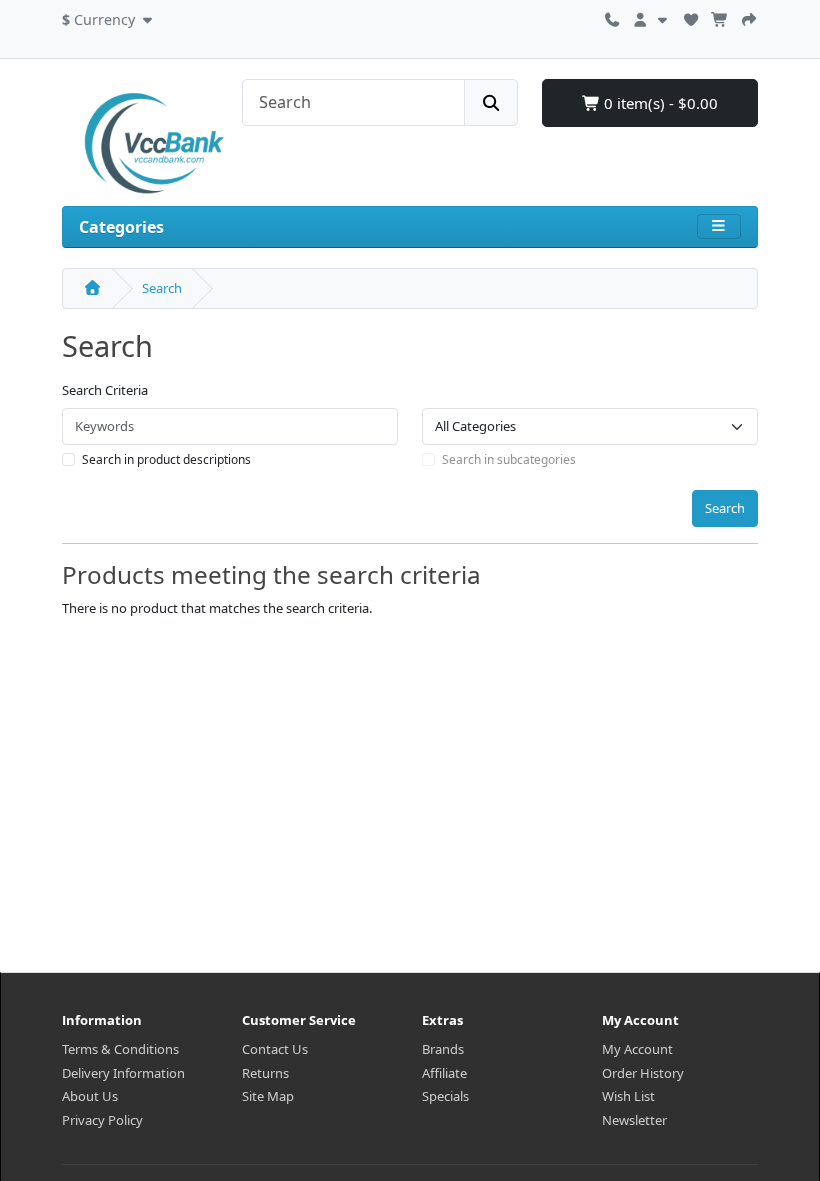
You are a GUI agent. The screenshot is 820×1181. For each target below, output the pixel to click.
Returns (265, 1073)
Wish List (628, 1096)
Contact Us (275, 1049)
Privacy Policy (102, 1120)
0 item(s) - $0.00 (659, 103)
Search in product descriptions (166, 459)
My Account (637, 1049)
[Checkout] (749, 17)
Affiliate (444, 1073)
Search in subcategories (509, 459)
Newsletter (634, 1120)
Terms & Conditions (120, 1049)
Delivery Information (123, 1073)
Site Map (268, 1096)
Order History (643, 1073)
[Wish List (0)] (691, 17)
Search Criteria (105, 390)
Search (162, 288)
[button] (109, 17)
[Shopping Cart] (720, 17)
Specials (445, 1096)
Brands (443, 1049)
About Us (90, 1096)
